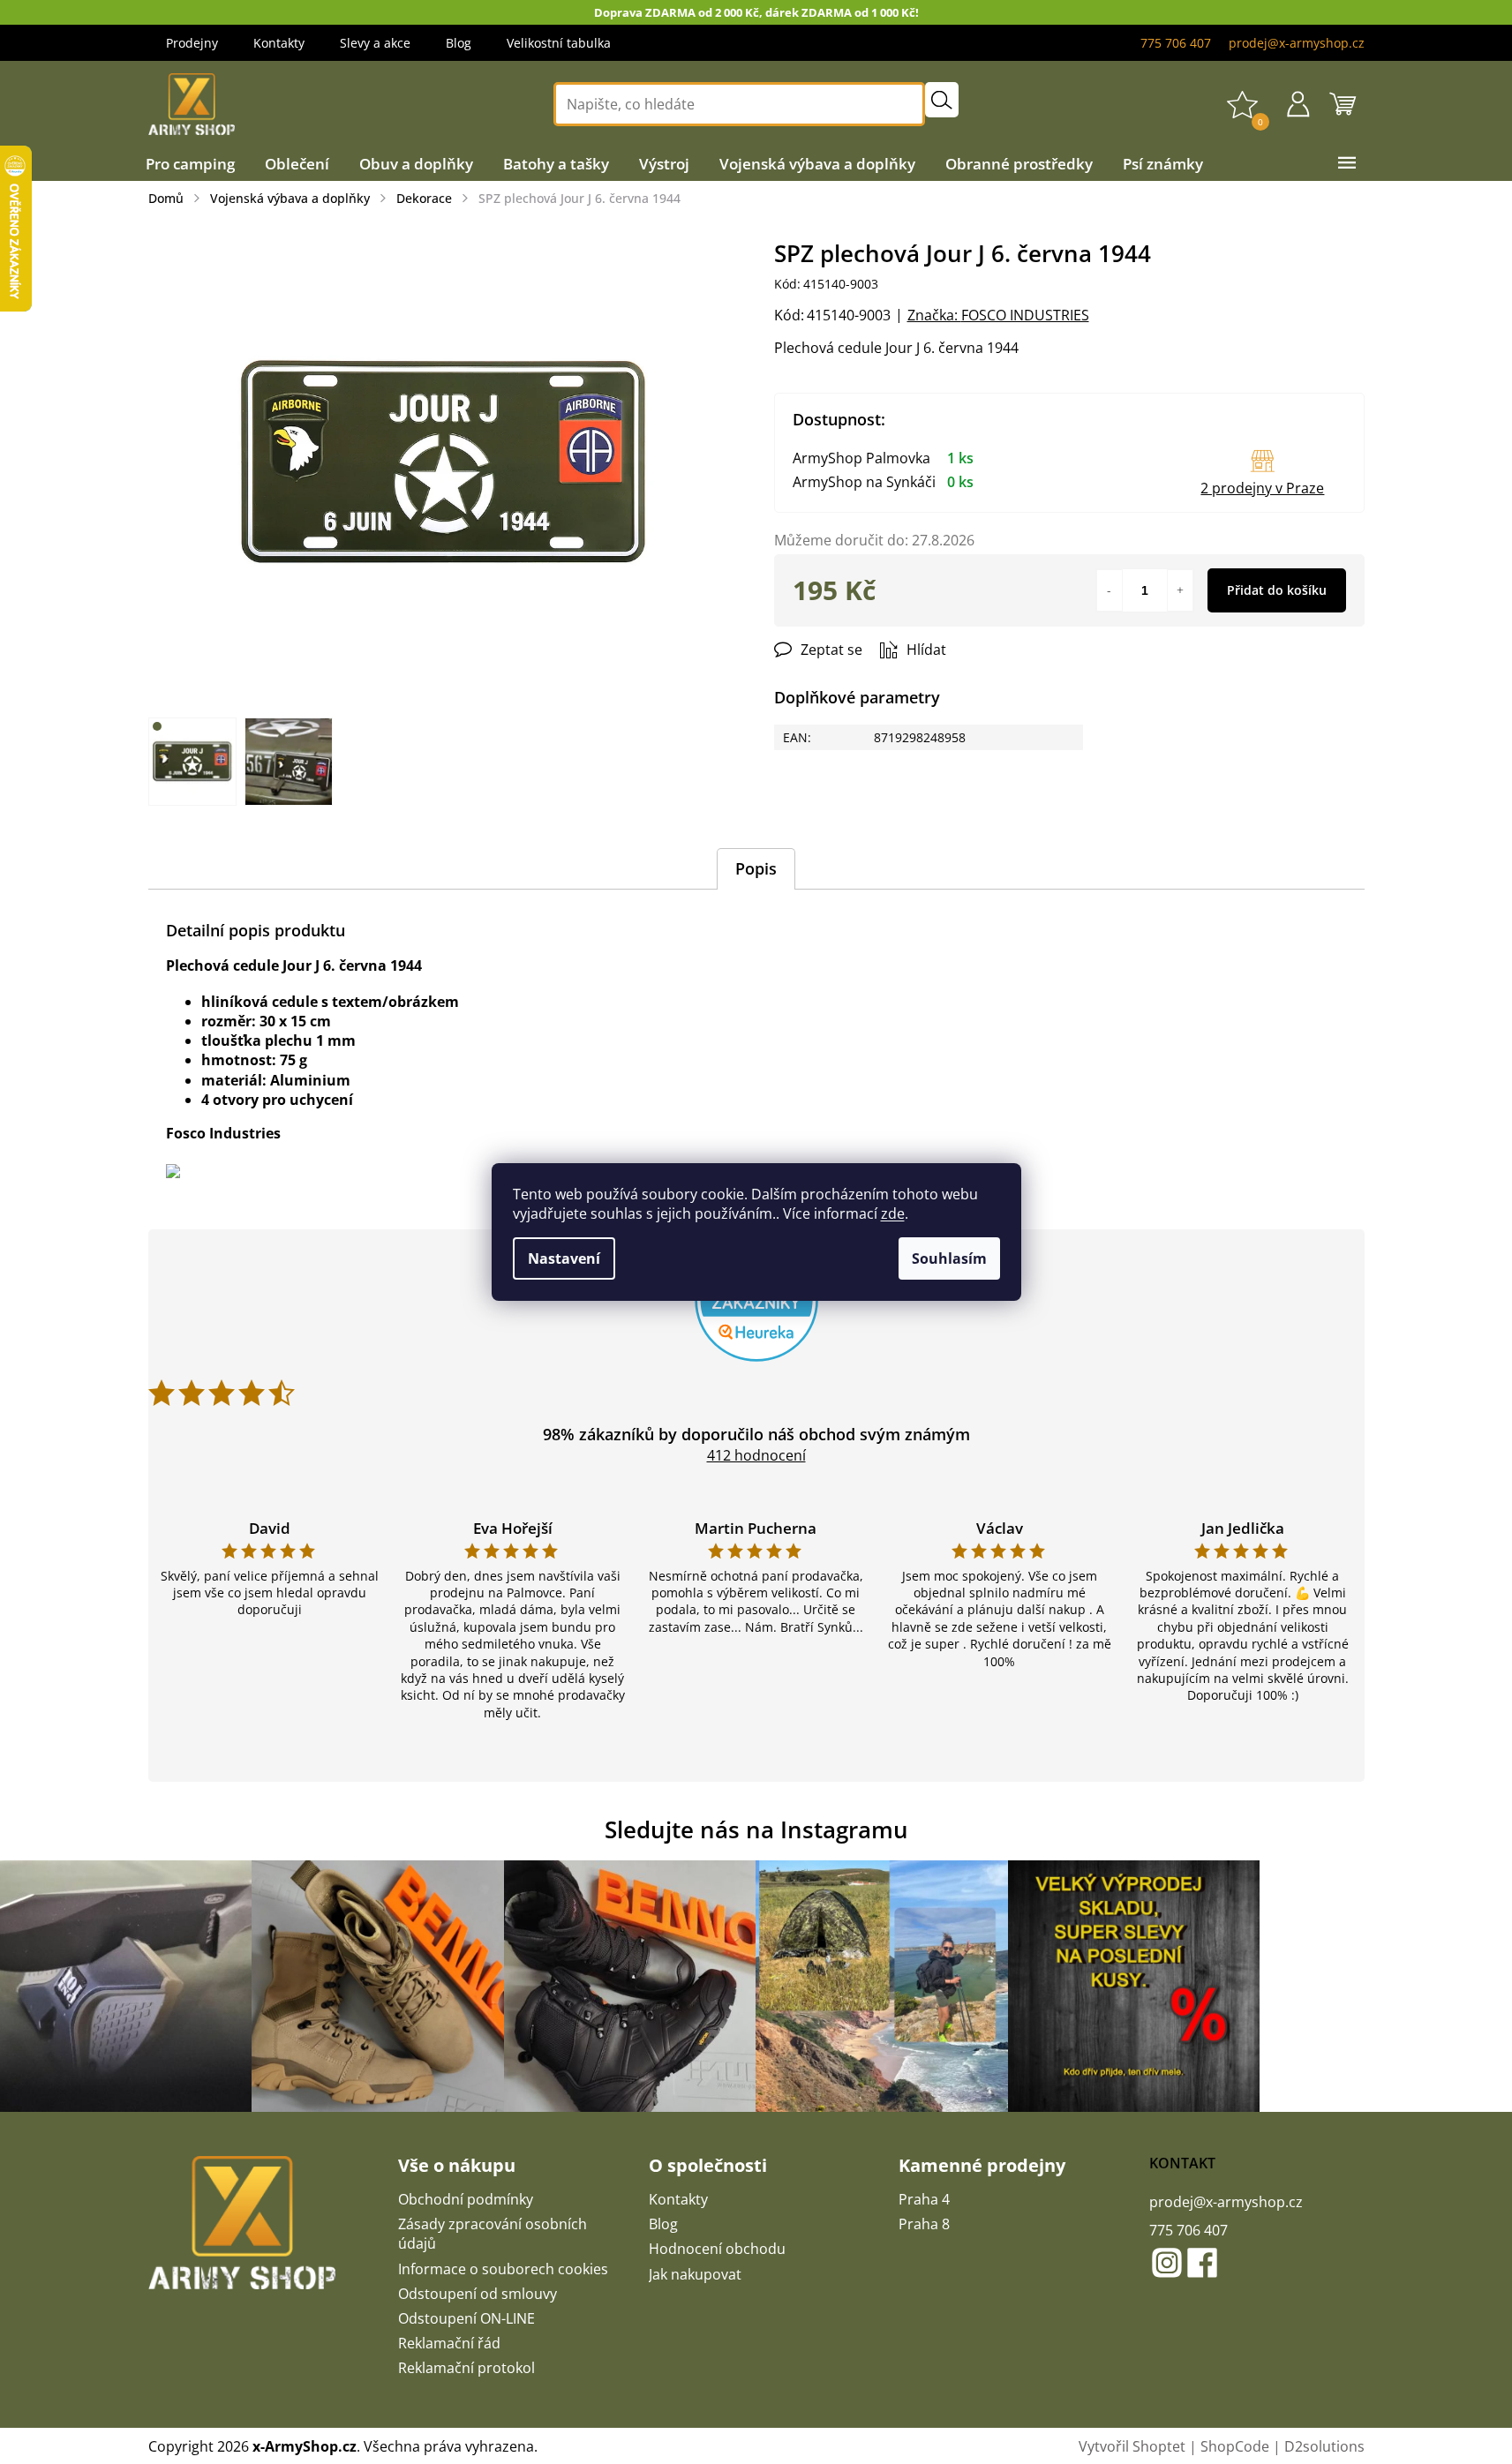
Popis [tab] (756, 868)
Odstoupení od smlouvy (478, 2294)
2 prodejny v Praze (1262, 488)
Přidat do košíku (1277, 590)
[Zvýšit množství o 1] (1180, 590)
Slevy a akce (375, 43)
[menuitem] (190, 164)
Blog (459, 43)
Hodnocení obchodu (717, 2249)
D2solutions (1324, 2446)
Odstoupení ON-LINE (466, 2318)
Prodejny (192, 43)
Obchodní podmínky (466, 2199)
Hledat (942, 100)
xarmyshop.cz (1167, 2263)
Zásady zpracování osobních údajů (493, 2234)
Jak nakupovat (695, 2274)
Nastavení (564, 1258)
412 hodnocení (756, 1455)
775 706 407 (1189, 2230)
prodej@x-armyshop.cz (1226, 2202)
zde (893, 1213)
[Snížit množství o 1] (1110, 590)
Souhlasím (949, 1258)
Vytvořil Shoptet (1132, 2446)
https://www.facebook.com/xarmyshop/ (1202, 2263)
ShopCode (1235, 2446)
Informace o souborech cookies (503, 2269)
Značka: (998, 315)
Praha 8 (924, 2224)
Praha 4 (924, 2199)
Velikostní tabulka (559, 43)
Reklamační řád (449, 2343)
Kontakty (279, 43)
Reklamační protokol (466, 2368)
